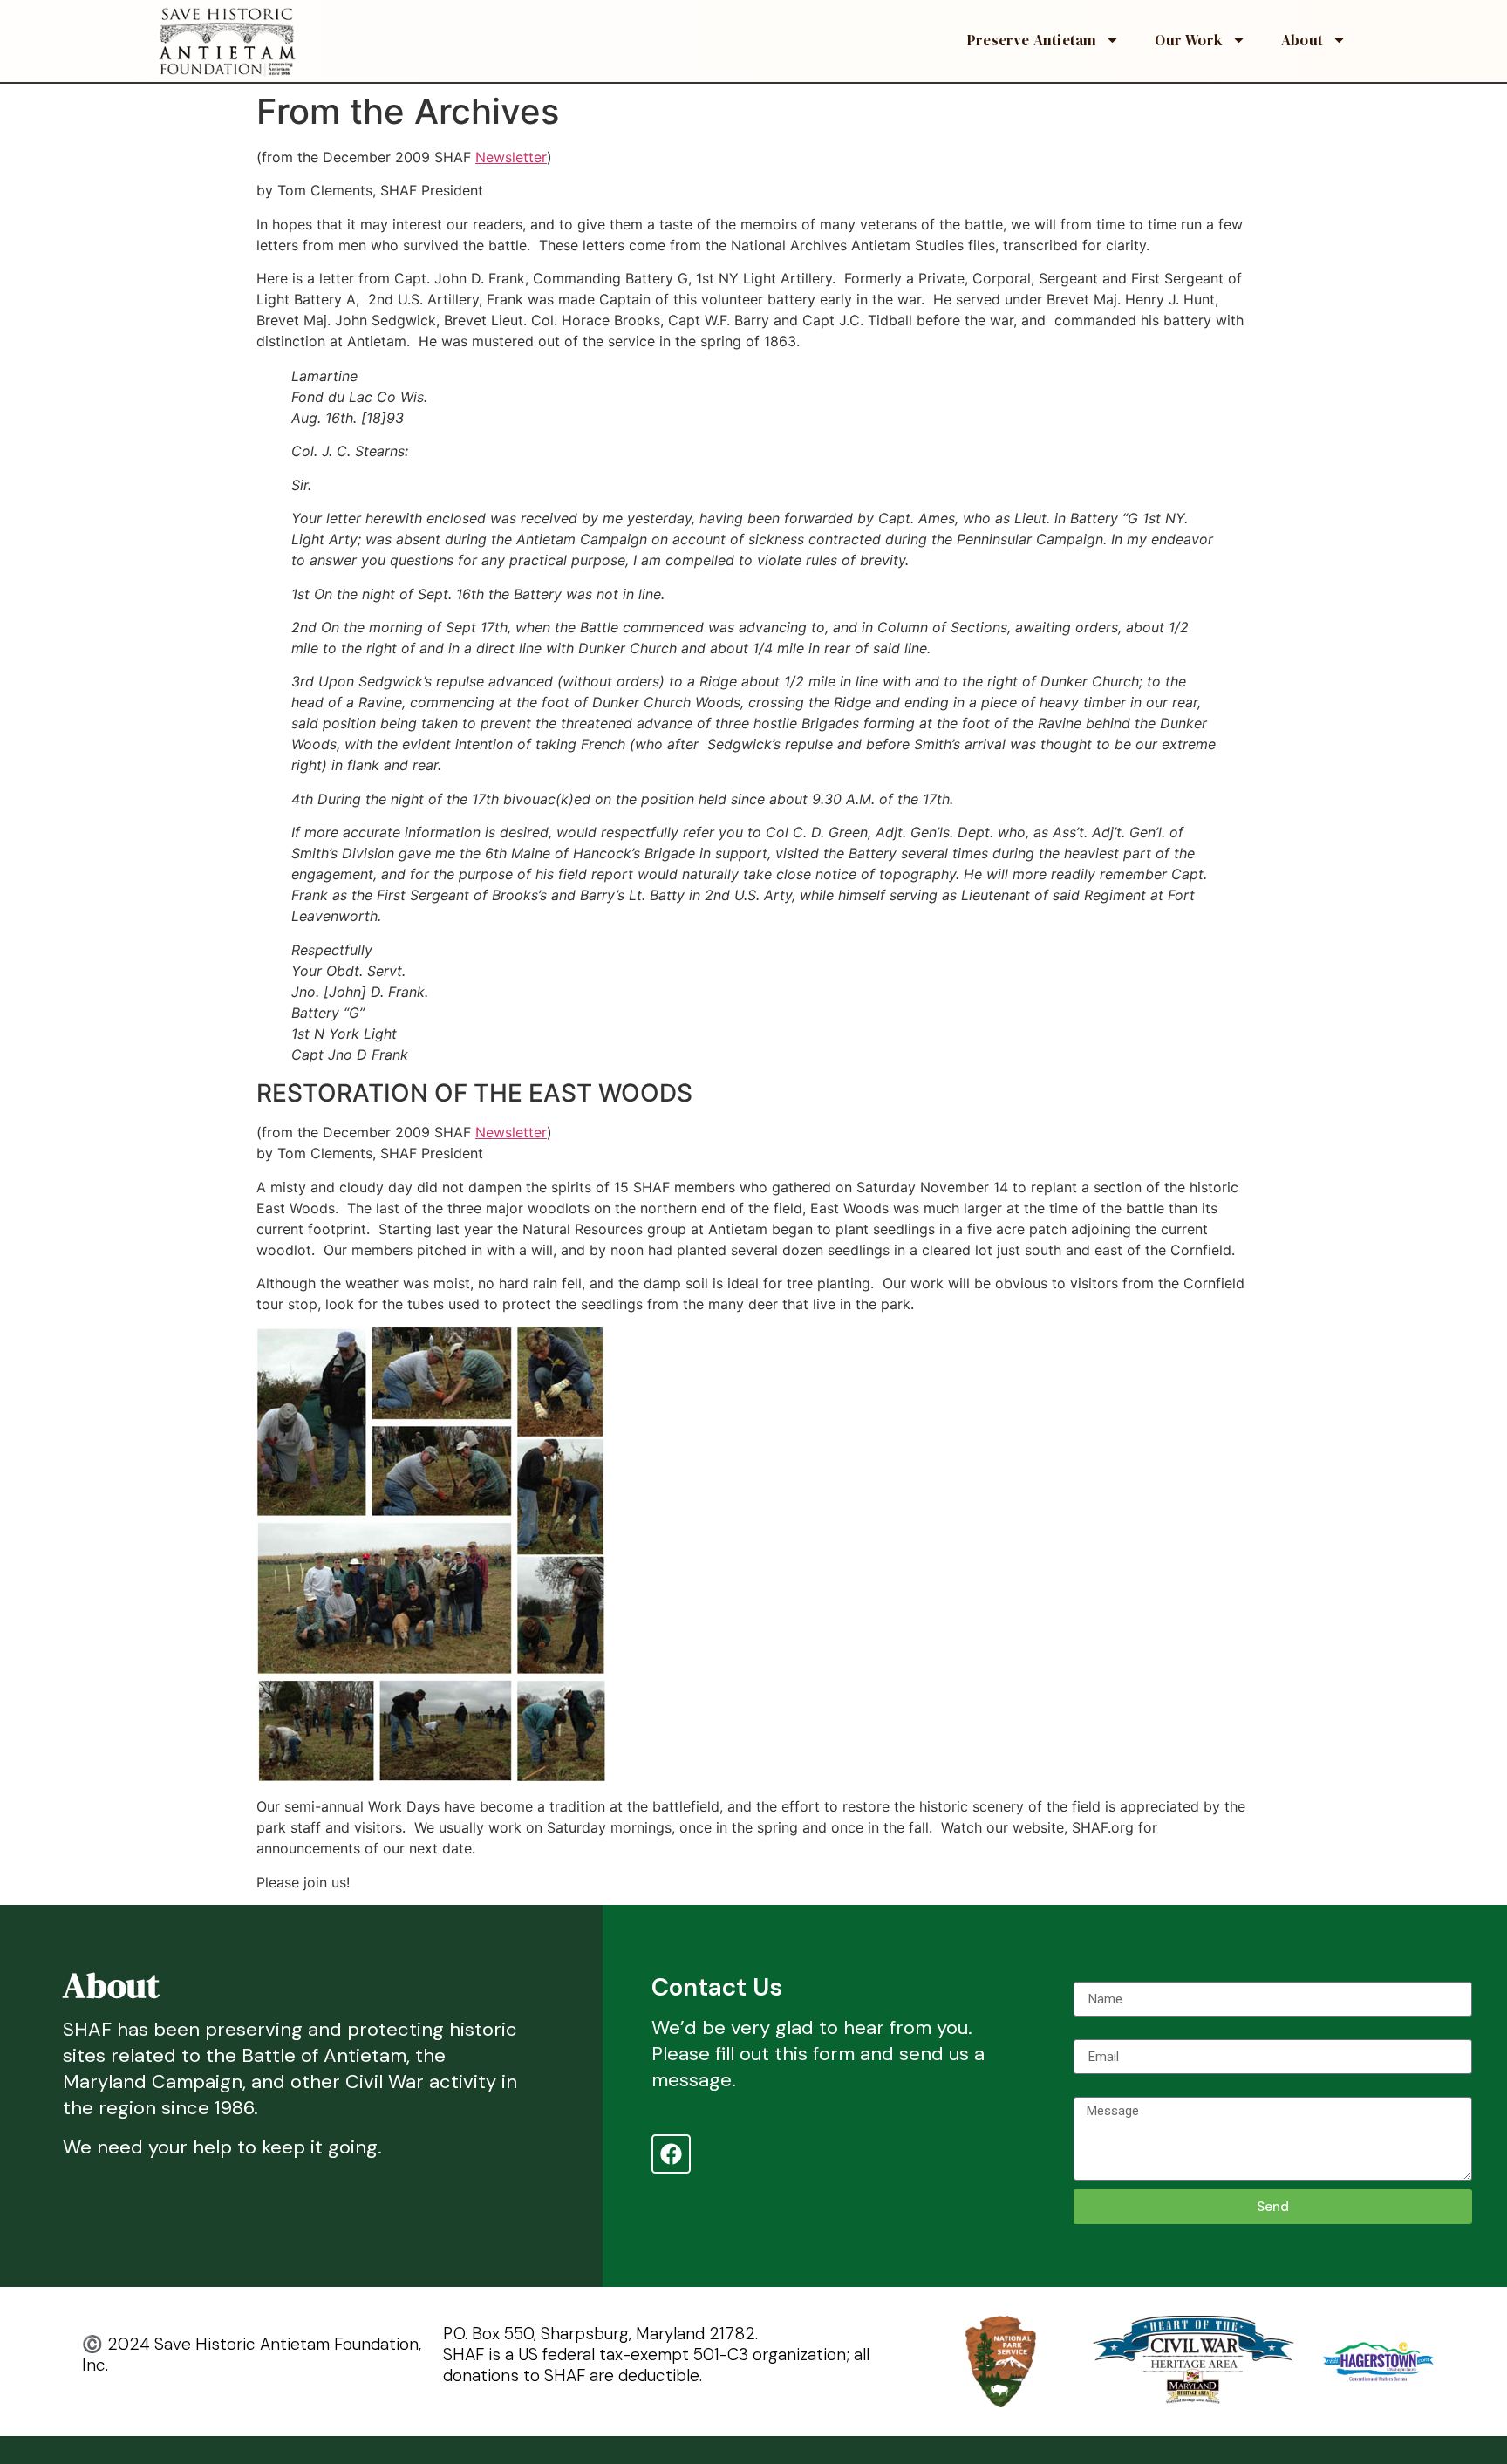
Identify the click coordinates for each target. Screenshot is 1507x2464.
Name (1091, 1975)
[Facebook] (671, 2154)
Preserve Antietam (1032, 40)
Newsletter (511, 157)
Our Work (1189, 40)
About (1302, 40)
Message (1103, 2090)
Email (1090, 2032)
